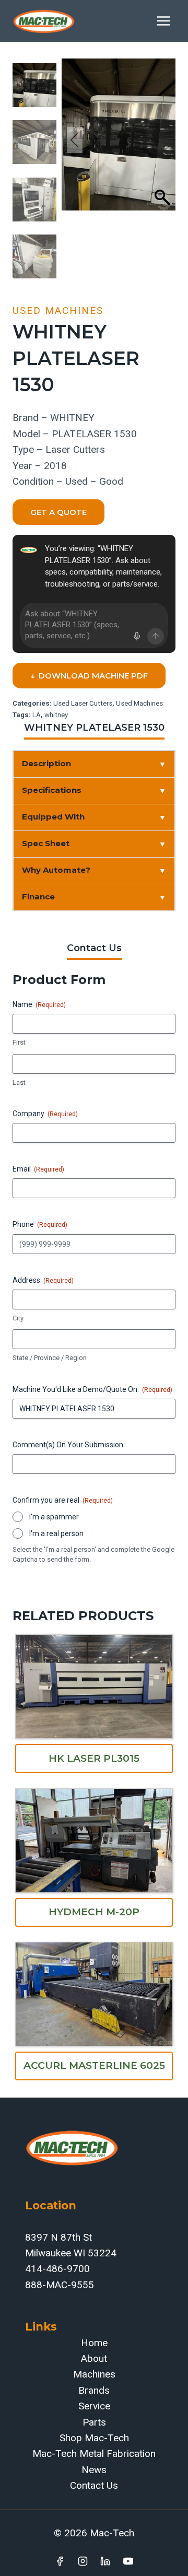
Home (94, 2343)
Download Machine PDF (89, 676)
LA (37, 715)
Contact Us (94, 2485)
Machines (94, 2374)
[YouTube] (128, 2561)
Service (94, 2406)
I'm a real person (56, 1533)
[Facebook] (60, 2561)
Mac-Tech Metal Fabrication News (94, 2461)
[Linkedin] (105, 2561)
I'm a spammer (54, 1517)
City (18, 1318)
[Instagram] (83, 2561)
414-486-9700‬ (57, 2269)
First (19, 1042)
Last (19, 1082)
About (94, 2358)
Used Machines (58, 311)
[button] (162, 140)
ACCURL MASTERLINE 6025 (94, 2065)
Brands (94, 2390)
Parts (94, 2422)
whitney (56, 715)
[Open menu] (163, 21)
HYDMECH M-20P (94, 1912)
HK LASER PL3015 (94, 1758)
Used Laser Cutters (83, 703)
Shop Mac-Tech (94, 2438)
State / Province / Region (50, 1358)
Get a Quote (58, 512)
